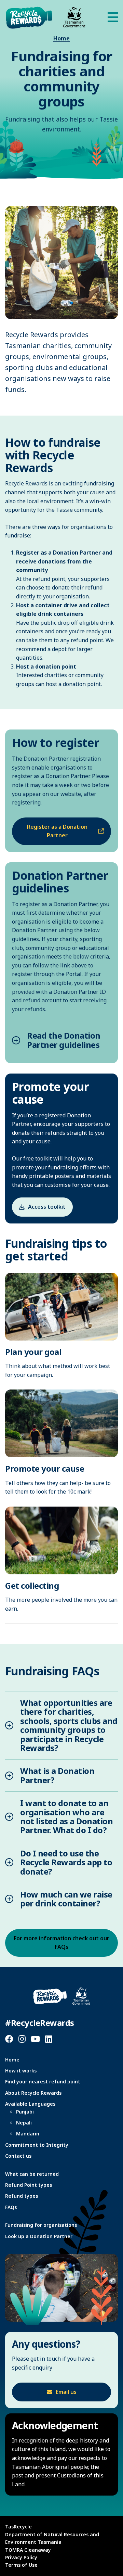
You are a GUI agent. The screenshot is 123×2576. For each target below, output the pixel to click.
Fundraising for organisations (41, 2225)
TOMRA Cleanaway (28, 2550)
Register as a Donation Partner (57, 831)
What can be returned (32, 2174)
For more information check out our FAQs (61, 1943)
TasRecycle (18, 2527)
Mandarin (28, 2134)
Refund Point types (29, 2185)
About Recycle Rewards (33, 2093)
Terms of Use (21, 2565)
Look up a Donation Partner (39, 2236)
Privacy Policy (21, 2557)
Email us (66, 2392)
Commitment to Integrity (37, 2145)
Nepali (24, 2123)
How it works (21, 2071)
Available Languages (30, 2104)
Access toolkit (47, 1207)
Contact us (18, 2156)
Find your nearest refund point (43, 2082)
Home (61, 38)
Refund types (22, 2196)
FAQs (11, 2207)
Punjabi (25, 2112)
